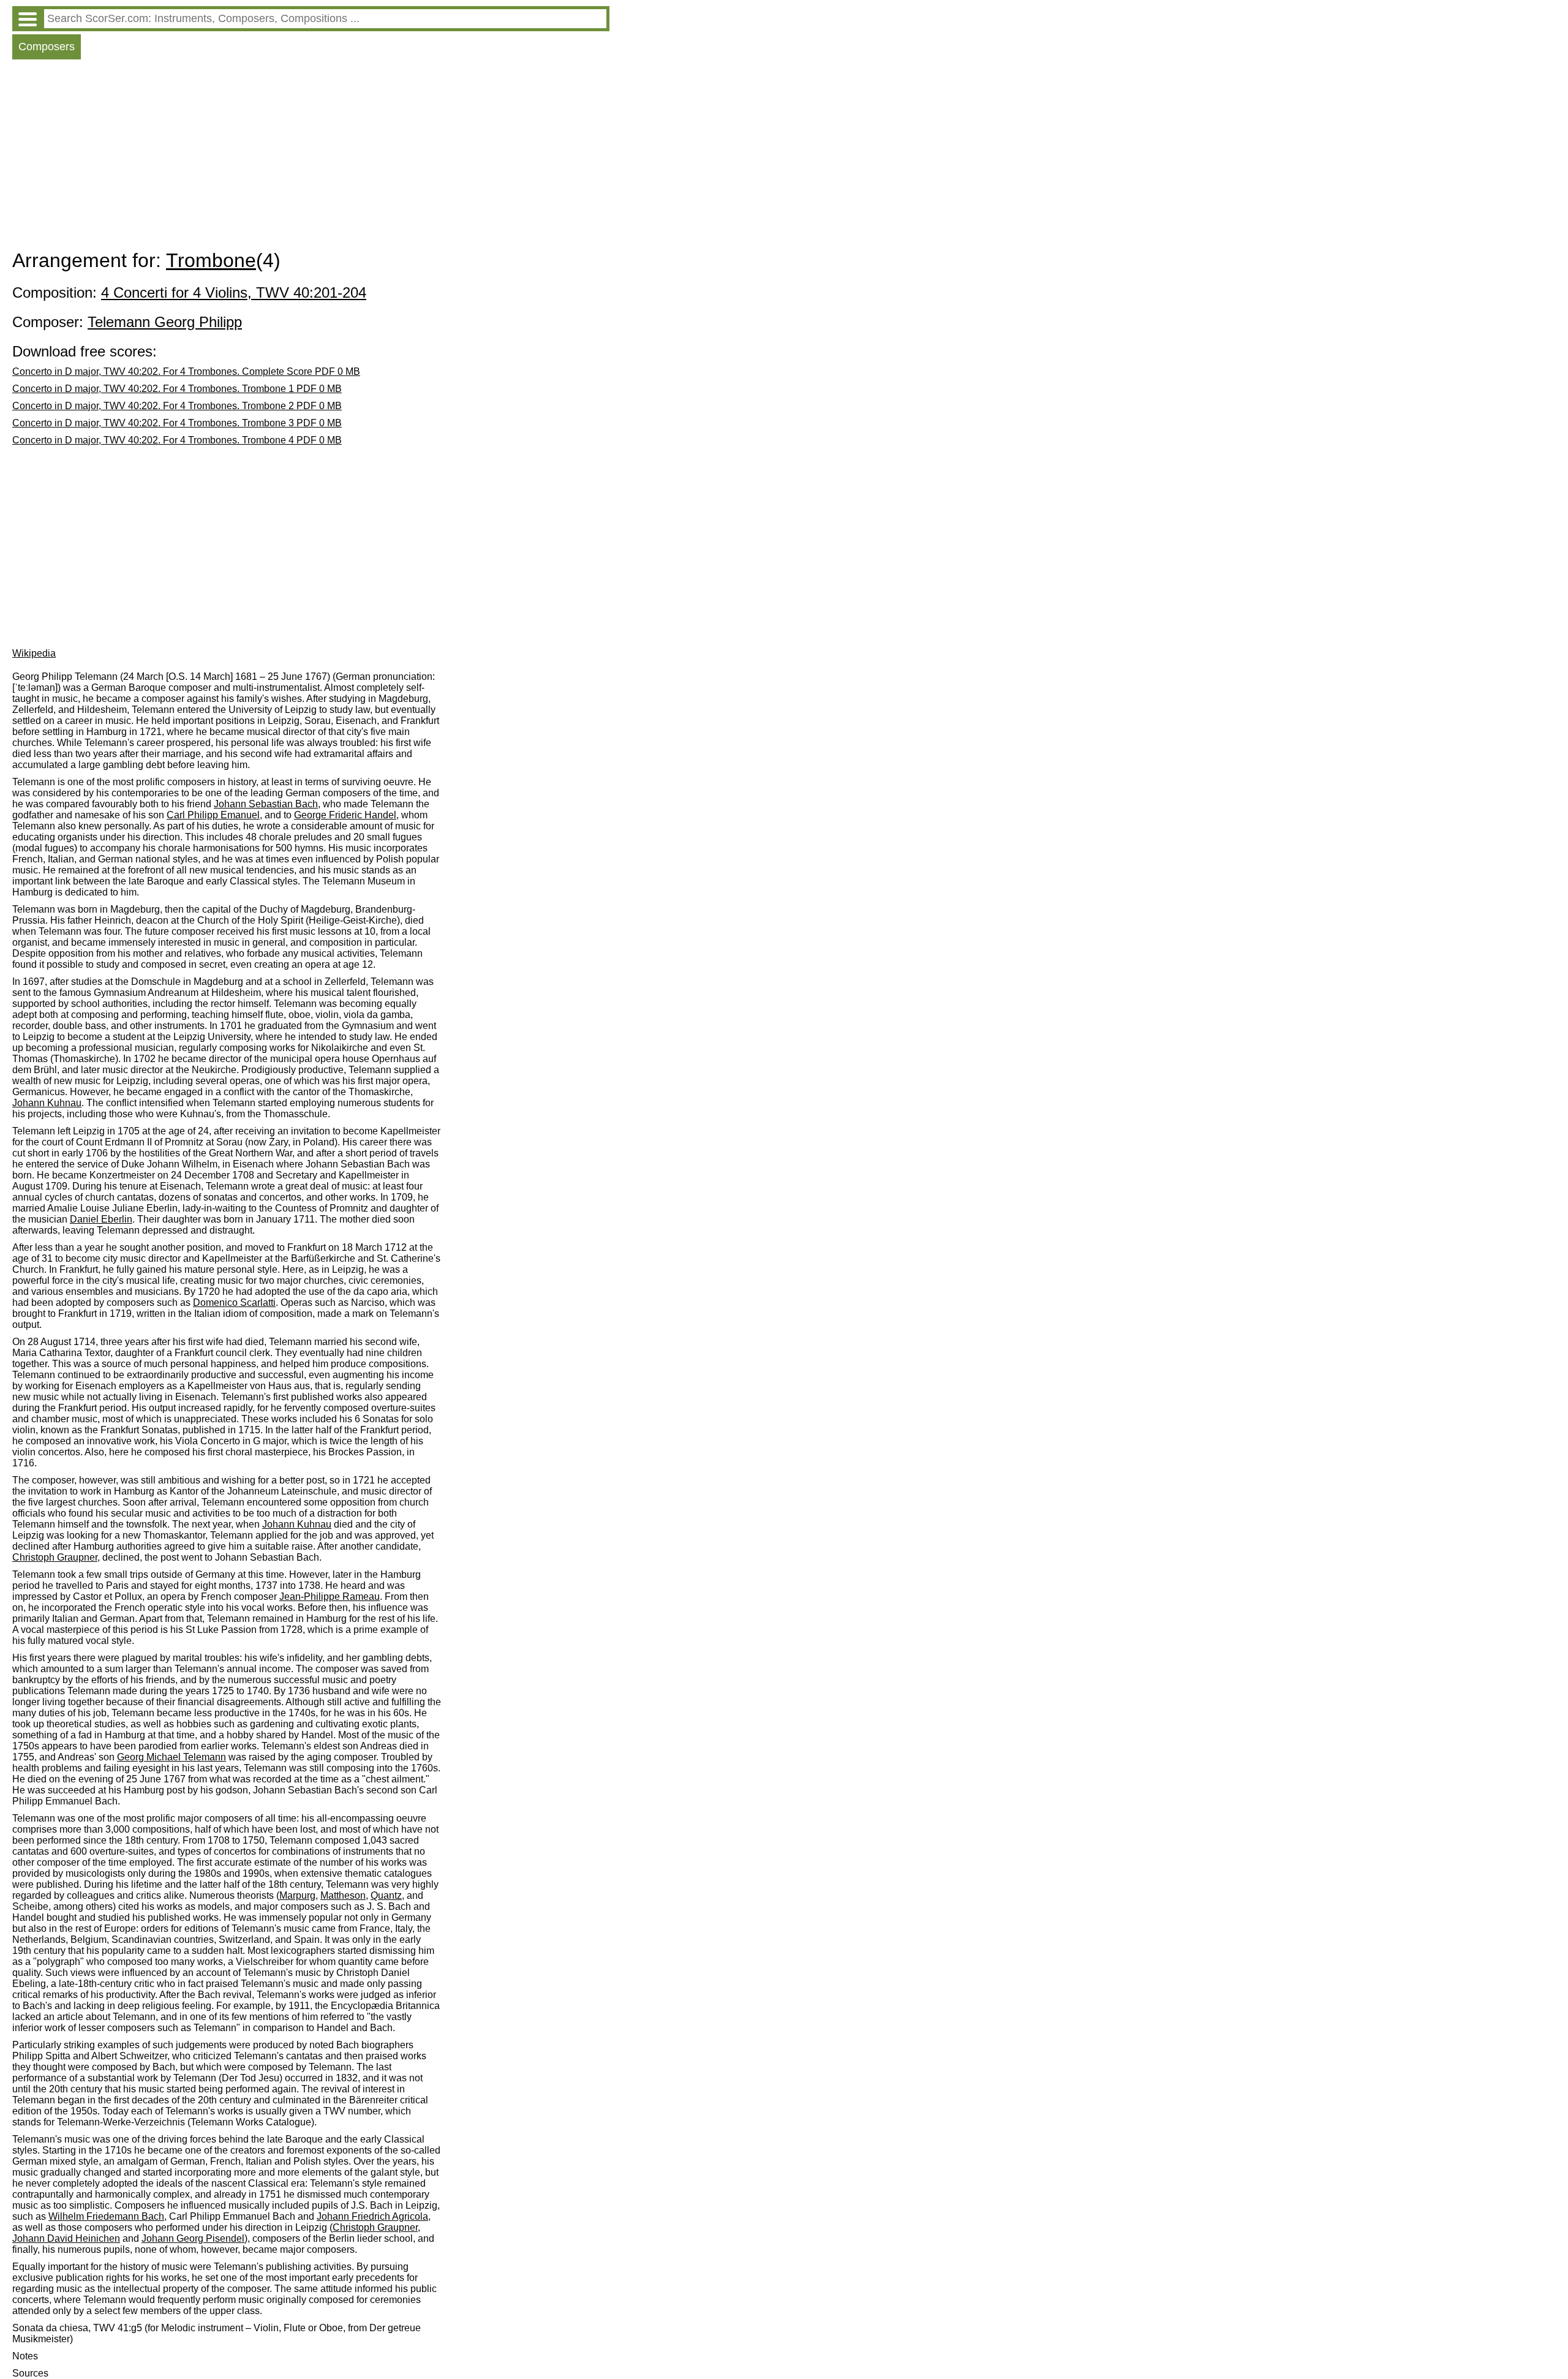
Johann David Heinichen (66, 2238)
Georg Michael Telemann (171, 1757)
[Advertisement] (311, 157)
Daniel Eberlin (101, 1219)
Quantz (386, 1895)
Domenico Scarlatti (234, 1303)
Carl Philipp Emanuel (213, 815)
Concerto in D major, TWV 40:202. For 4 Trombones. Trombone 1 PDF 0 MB (177, 389)
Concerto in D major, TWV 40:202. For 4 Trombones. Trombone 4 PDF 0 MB (177, 440)
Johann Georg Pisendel (193, 2238)
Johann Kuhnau (47, 1103)
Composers (47, 47)
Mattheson (343, 1895)
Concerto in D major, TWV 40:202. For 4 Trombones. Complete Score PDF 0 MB (186, 371)
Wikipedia (34, 653)
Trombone (211, 260)
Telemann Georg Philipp (165, 322)
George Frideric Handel (345, 815)
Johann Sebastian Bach (266, 804)
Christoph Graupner (55, 1557)
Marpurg (297, 1895)
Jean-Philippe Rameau (330, 1597)
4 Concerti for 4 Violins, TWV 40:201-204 (234, 292)
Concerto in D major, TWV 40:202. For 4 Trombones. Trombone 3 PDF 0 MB (177, 423)
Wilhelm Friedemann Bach (106, 2216)
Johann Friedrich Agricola (372, 2216)
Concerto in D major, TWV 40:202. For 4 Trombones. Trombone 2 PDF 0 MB (177, 406)
